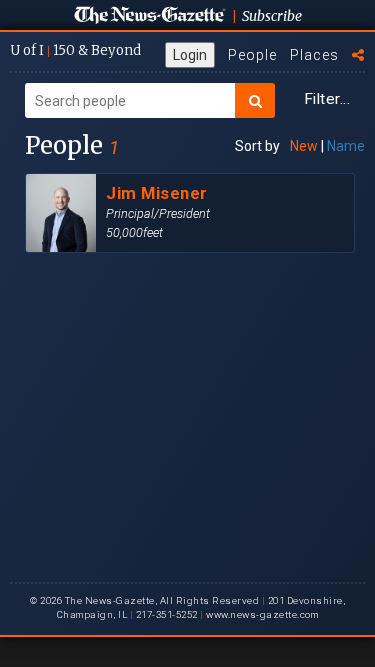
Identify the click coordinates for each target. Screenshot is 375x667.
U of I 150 (75, 50)
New (304, 146)
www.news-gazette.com (262, 614)
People (252, 55)
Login (190, 55)
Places (314, 55)
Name (346, 146)
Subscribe (272, 16)
